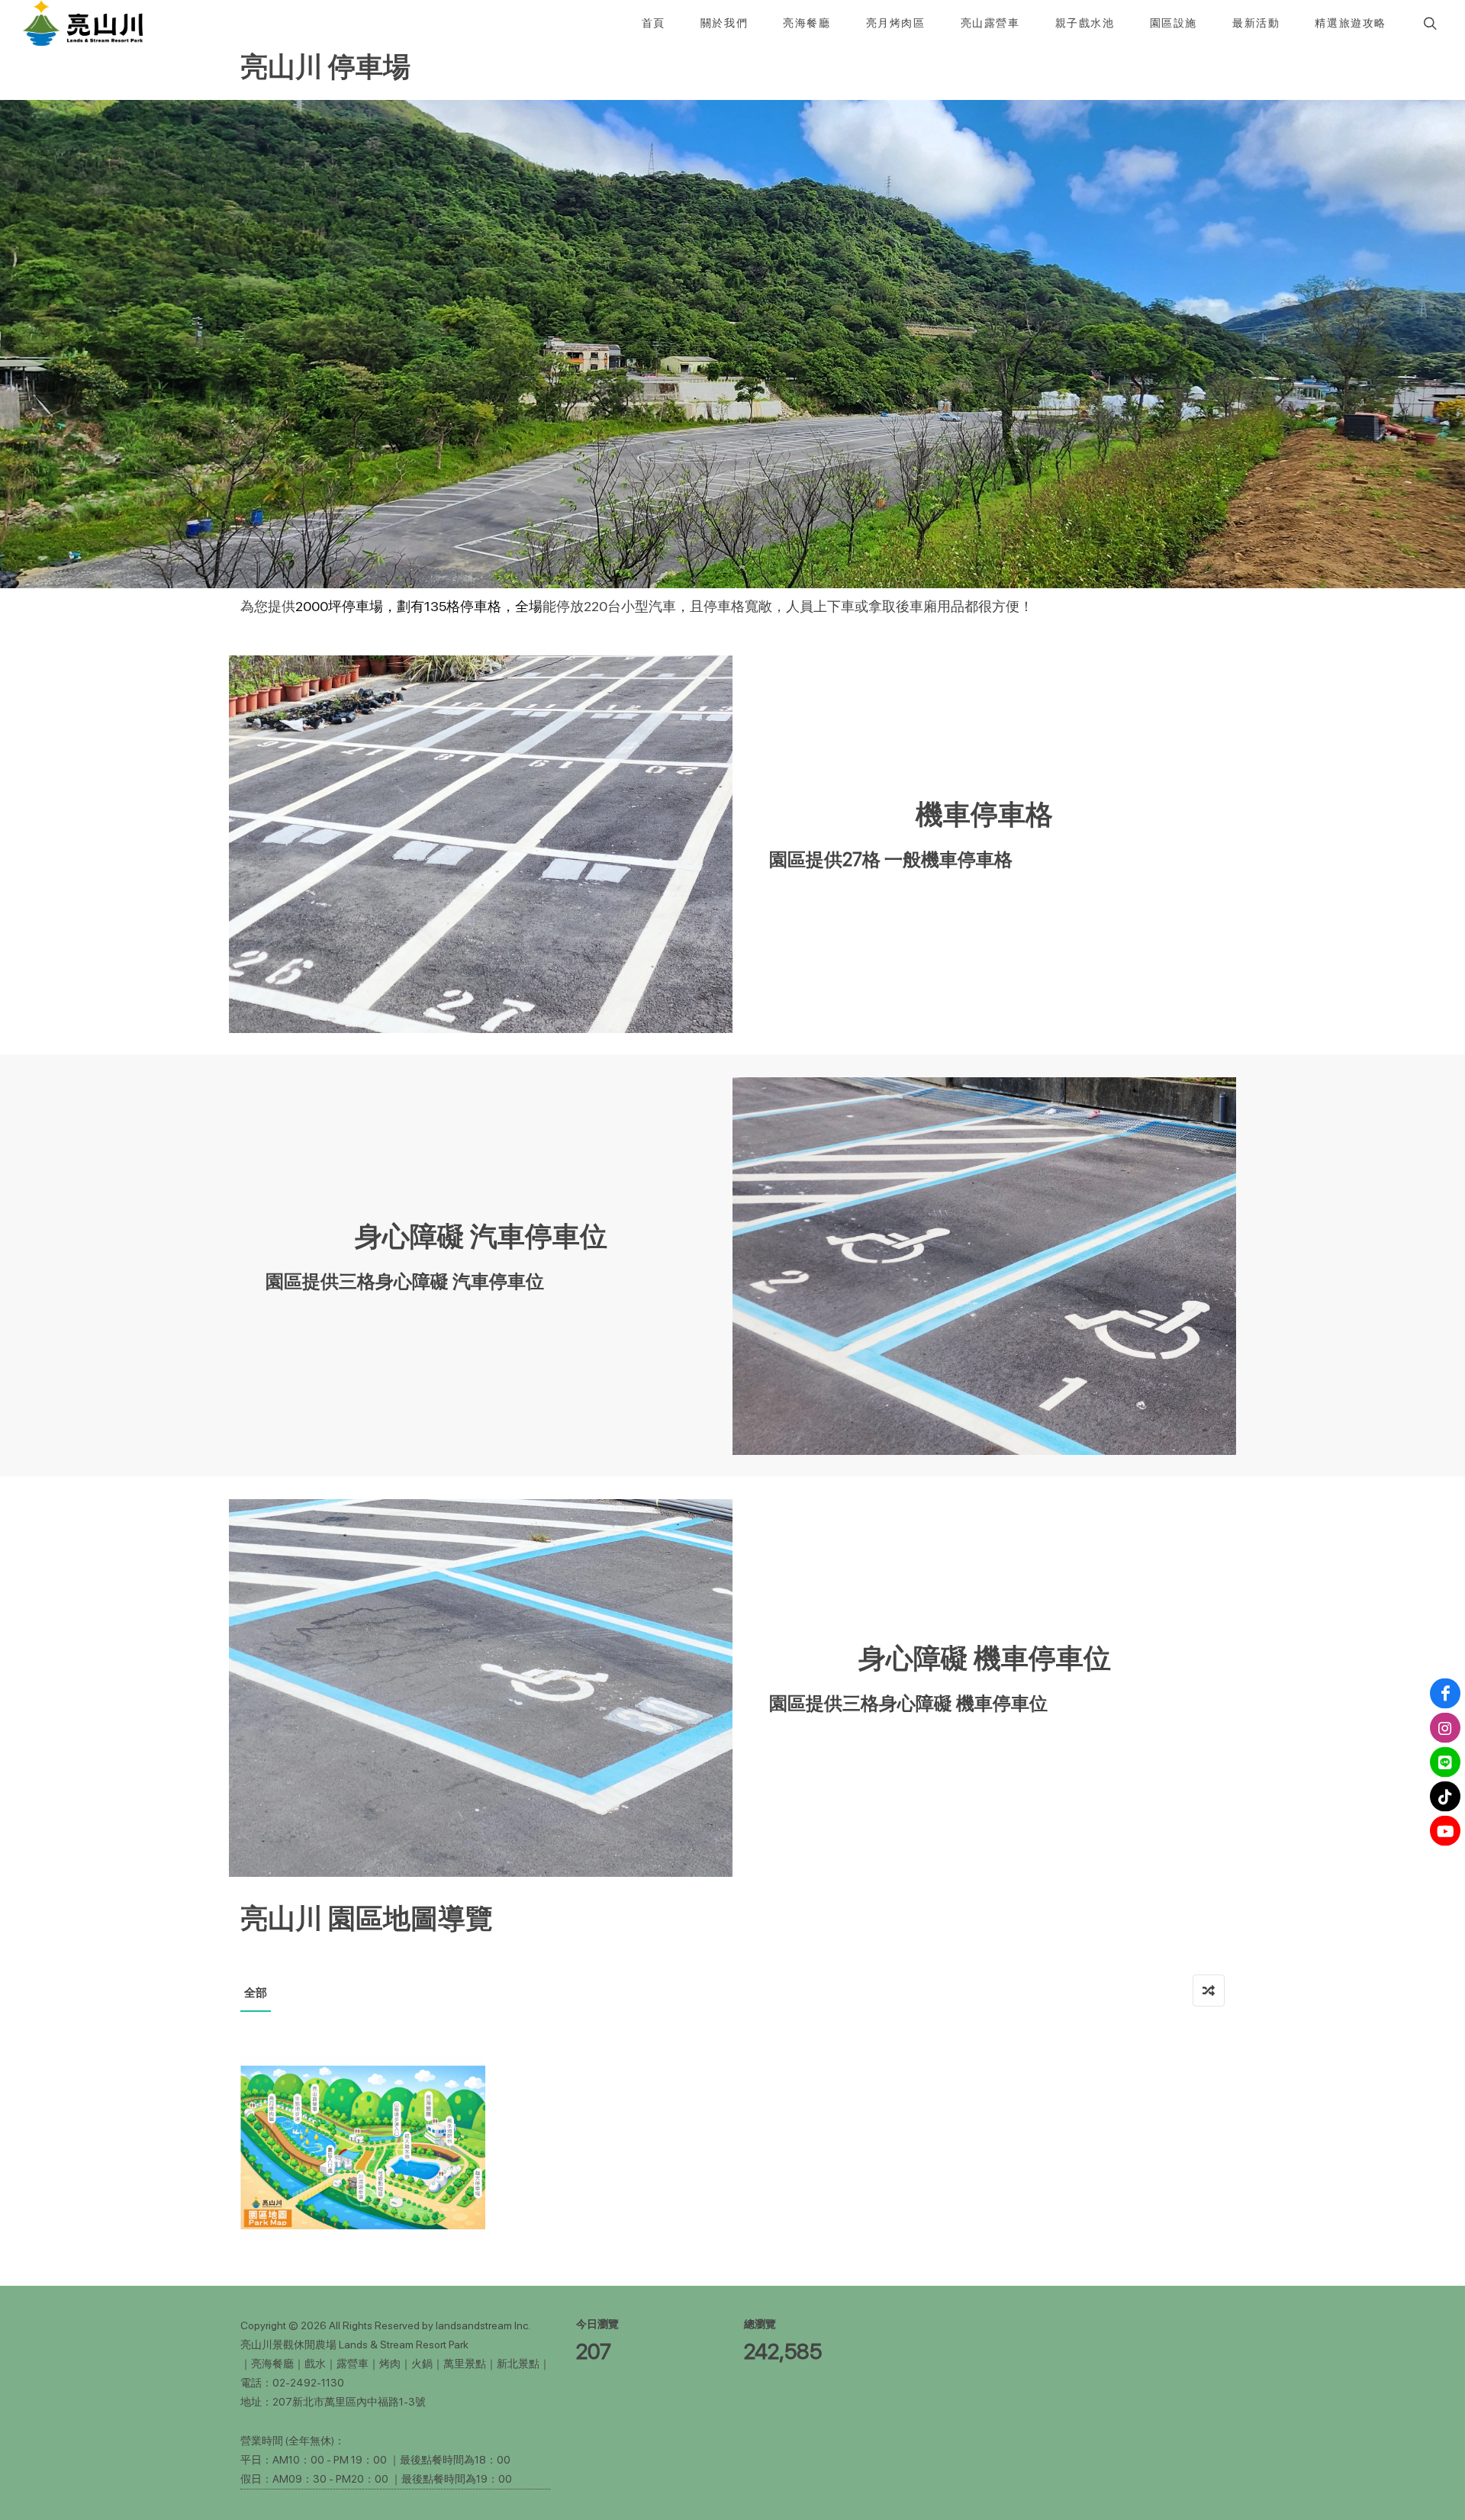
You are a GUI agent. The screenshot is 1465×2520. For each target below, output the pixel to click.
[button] (1428, 23)
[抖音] (1445, 1797)
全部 (256, 1993)
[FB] (1445, 1694)
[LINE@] (1445, 1762)
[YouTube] (1445, 1831)
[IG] (1445, 1728)
